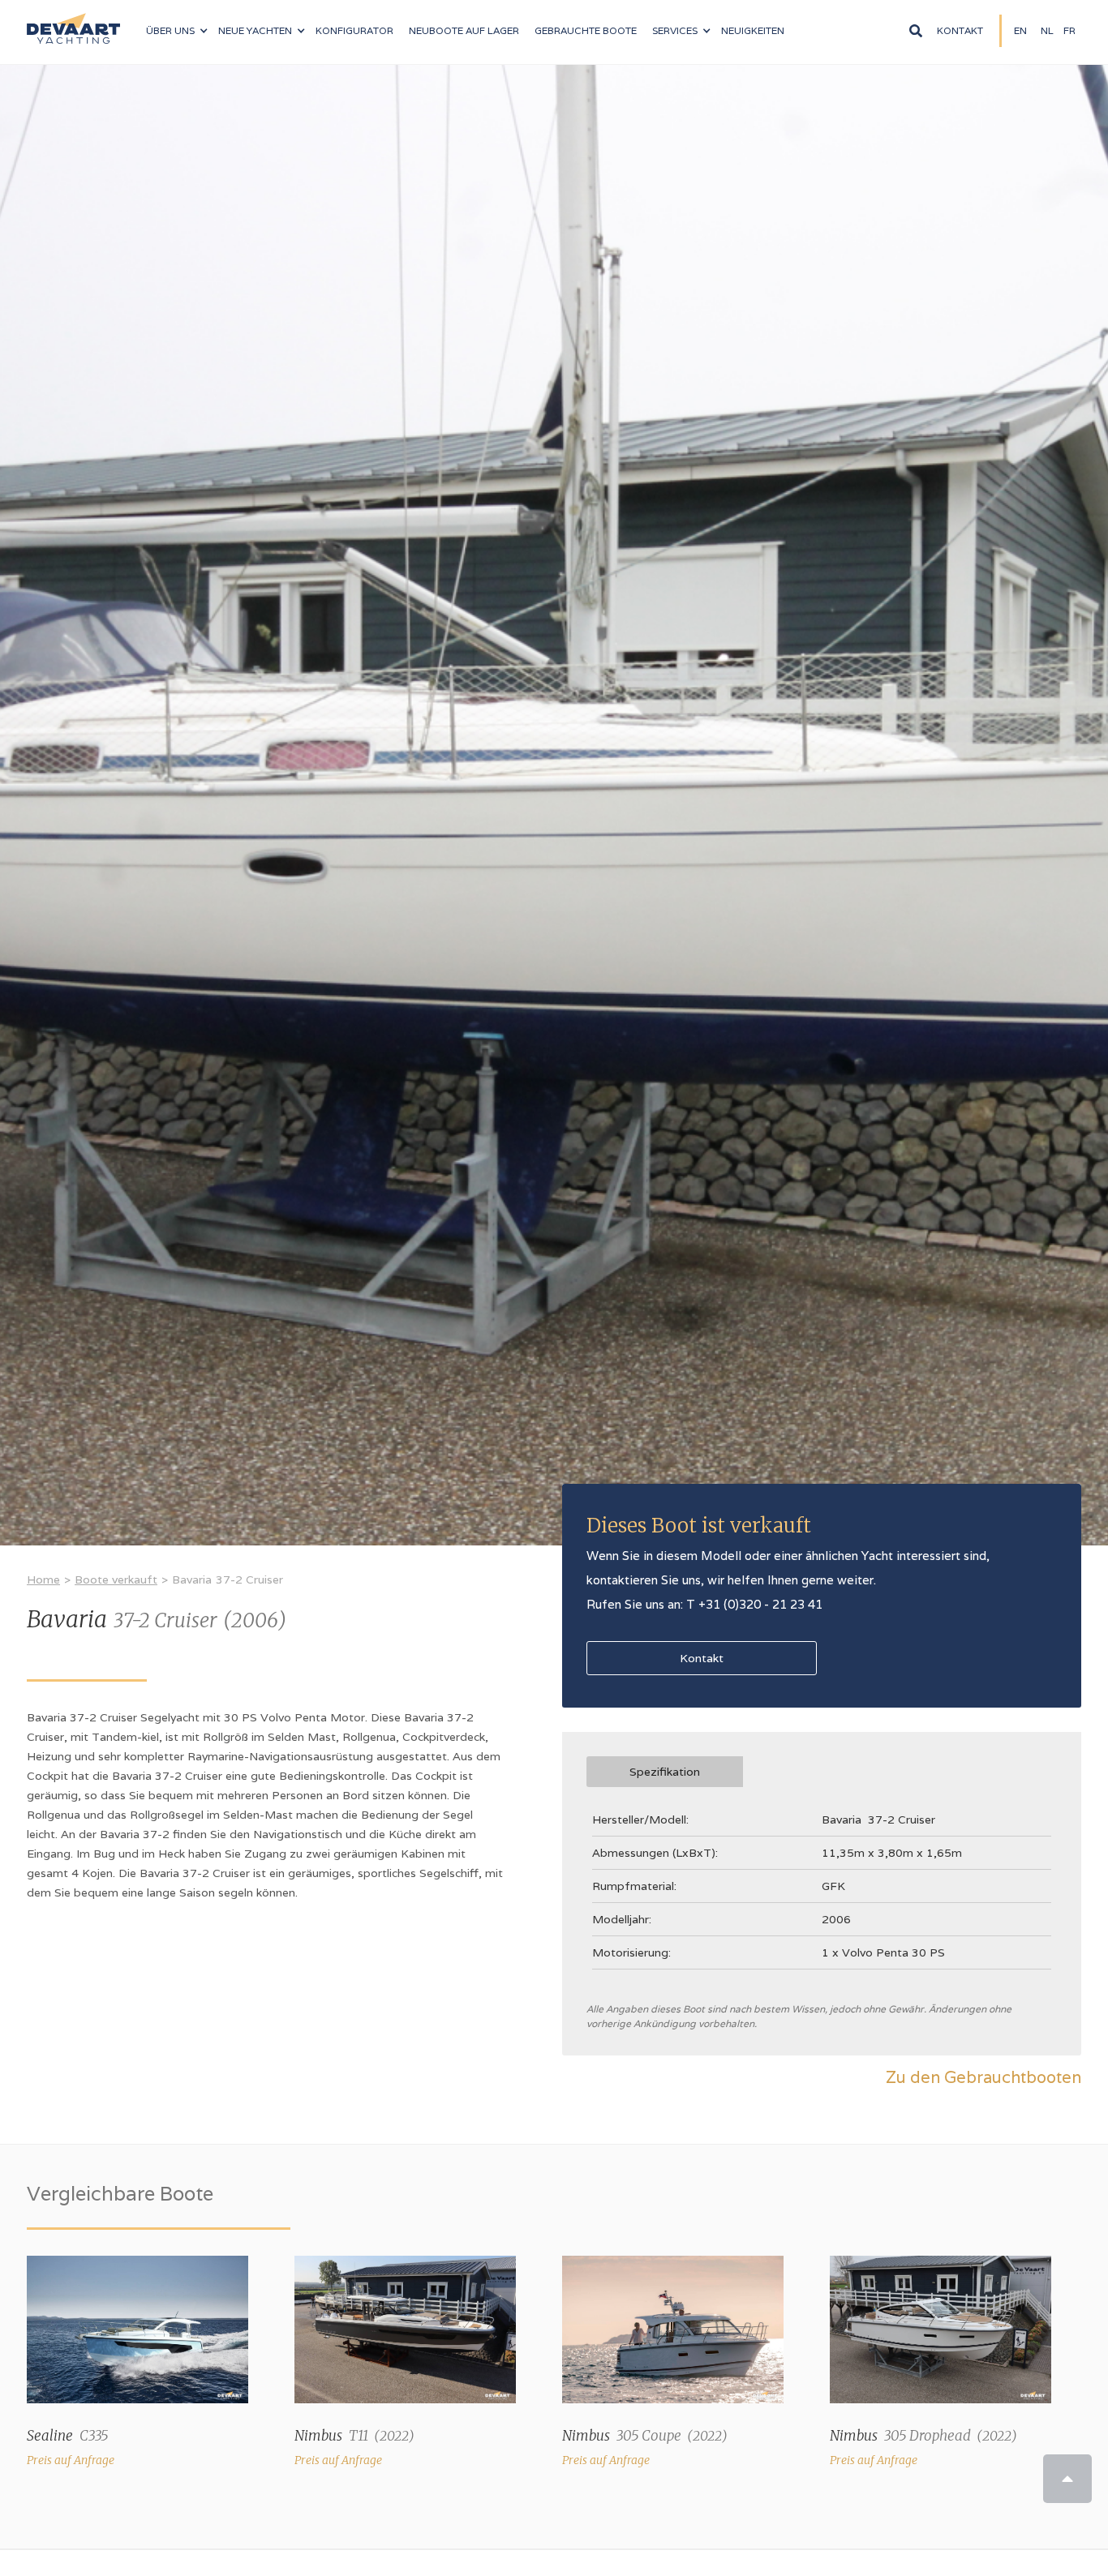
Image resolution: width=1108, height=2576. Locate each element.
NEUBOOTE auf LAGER (464, 30)
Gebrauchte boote (586, 30)
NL (1047, 30)
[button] (176, 31)
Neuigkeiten (753, 30)
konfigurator (354, 30)
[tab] (665, 1772)
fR (1069, 30)
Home (43, 1579)
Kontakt (960, 30)
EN (1020, 30)
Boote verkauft (116, 1579)
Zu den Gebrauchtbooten (983, 2077)
